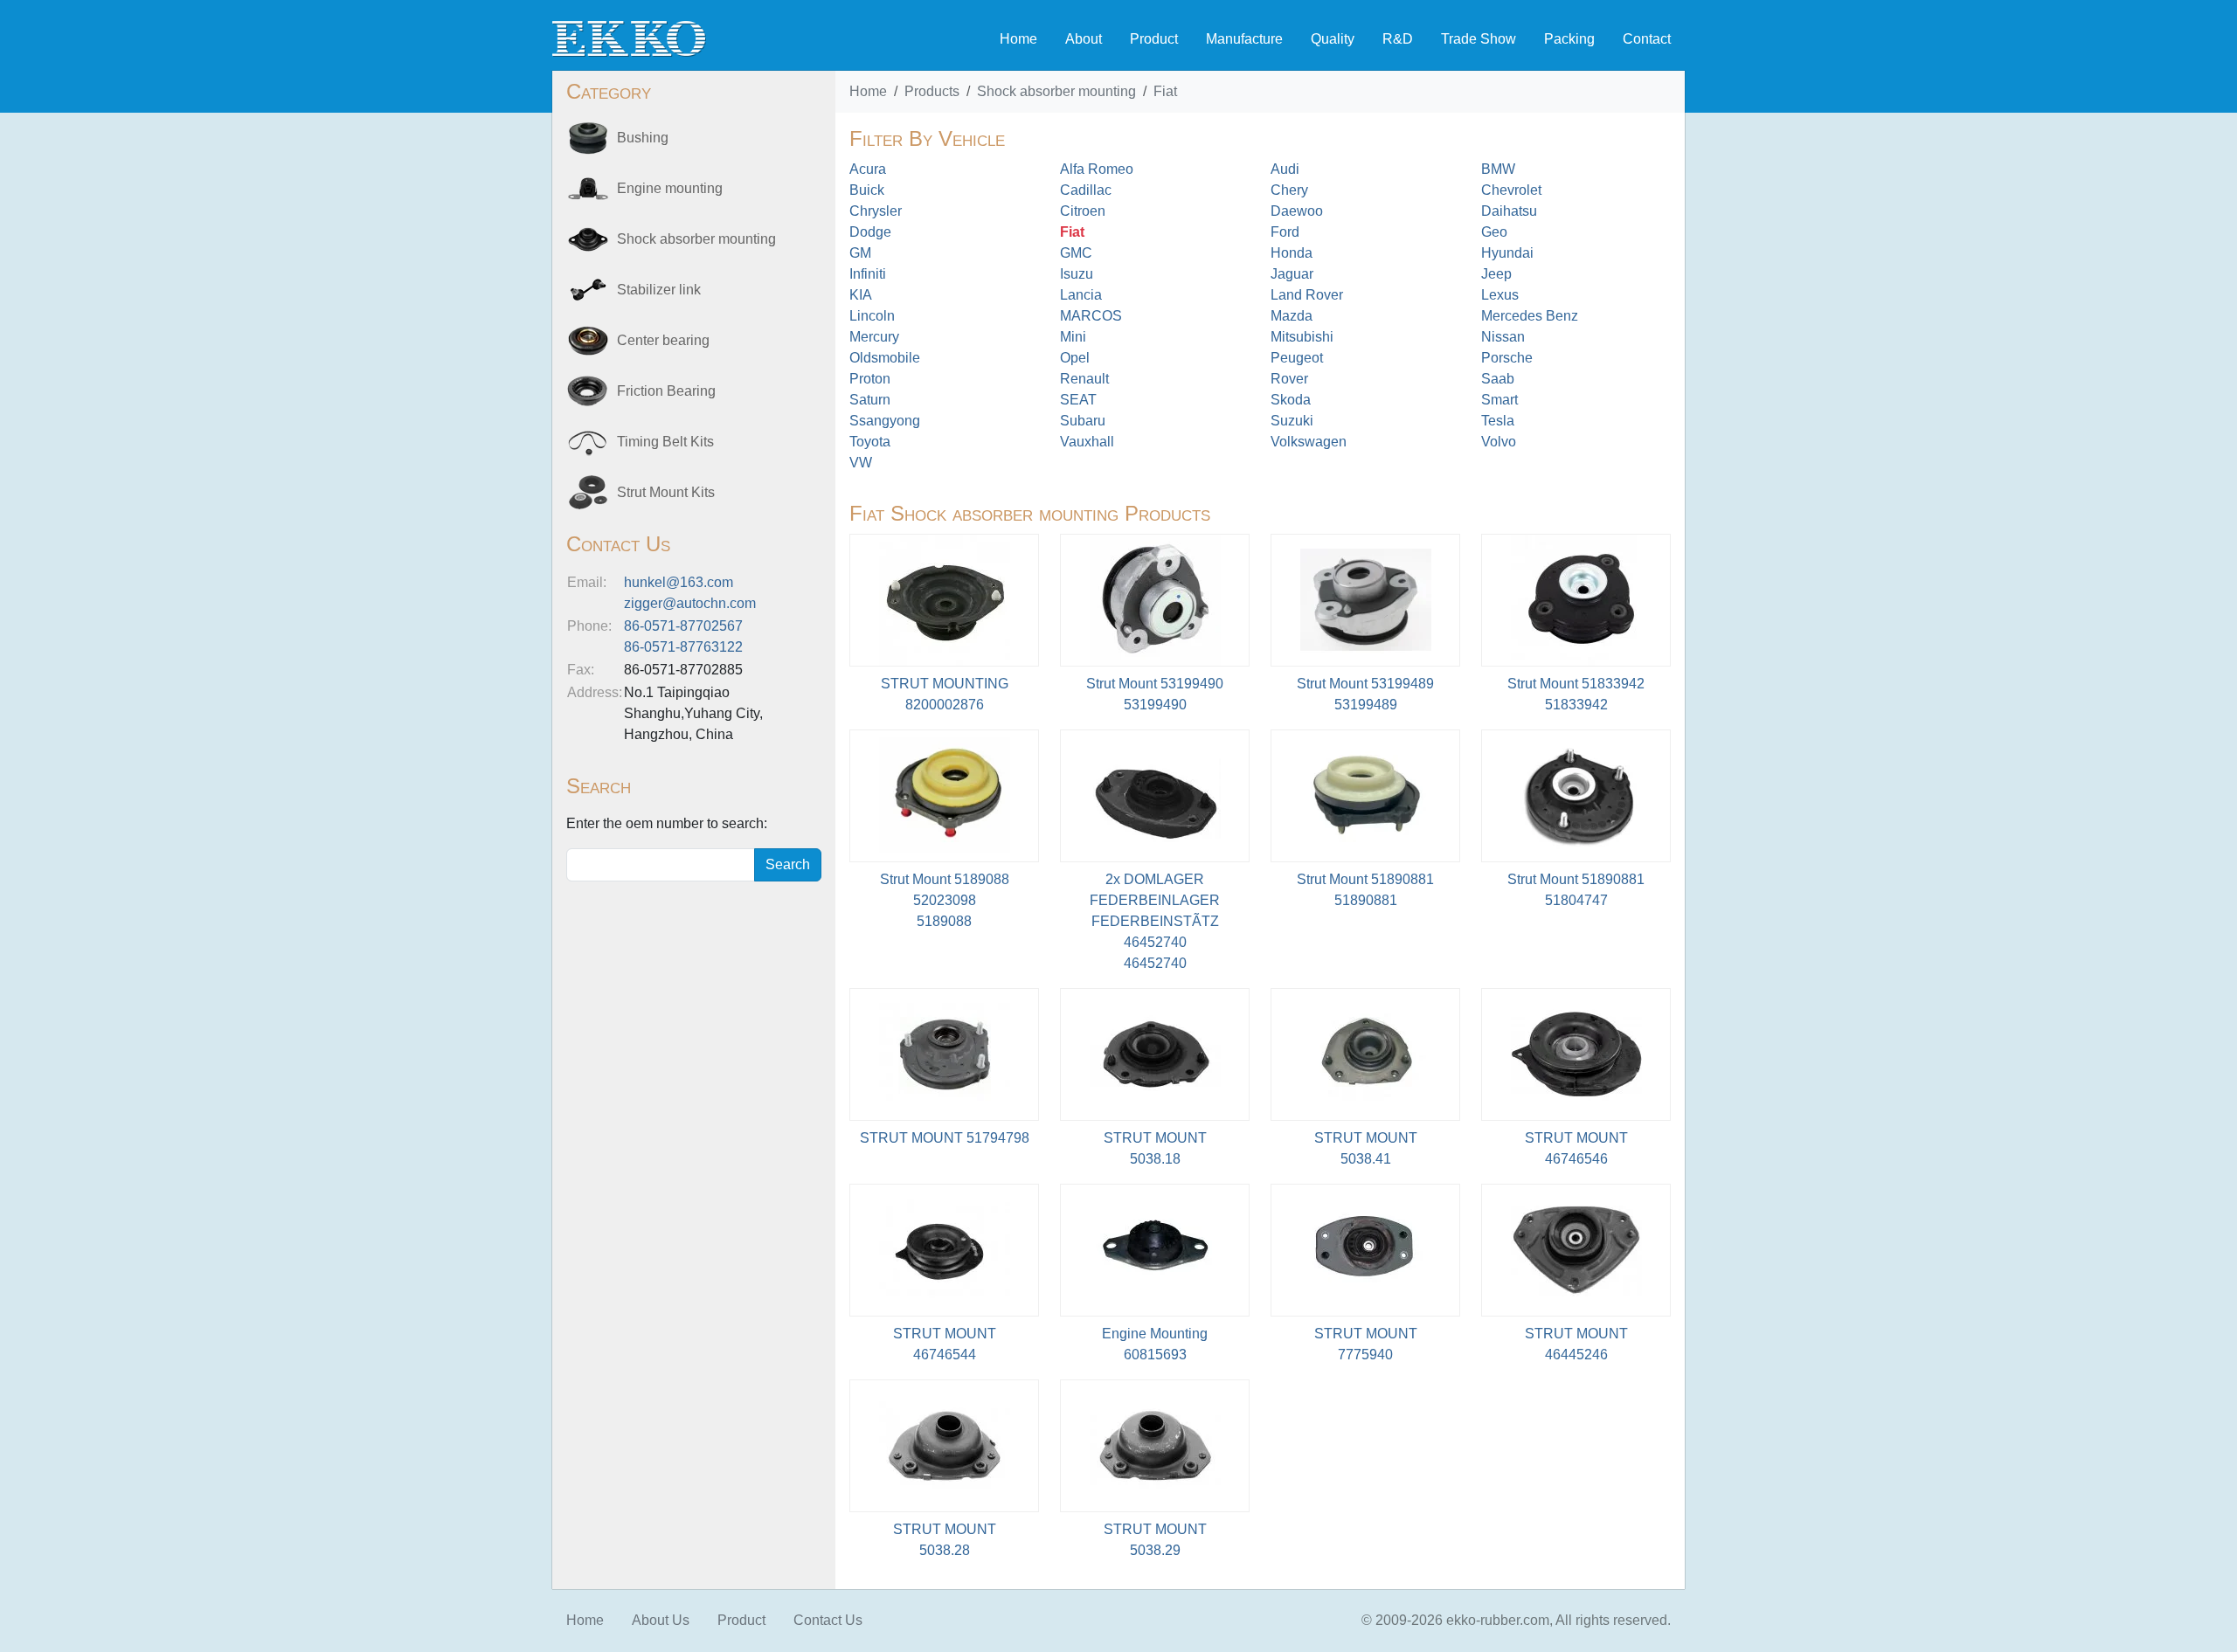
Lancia (1081, 295)
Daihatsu (1509, 211)
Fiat (1165, 91)
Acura (868, 169)
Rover (1289, 379)
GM (860, 253)
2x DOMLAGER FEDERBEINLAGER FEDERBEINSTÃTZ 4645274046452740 (1155, 921)
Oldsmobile (885, 358)
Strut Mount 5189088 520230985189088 (945, 900)
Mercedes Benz (1530, 316)
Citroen (1083, 211)
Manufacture (1244, 39)
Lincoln (872, 316)
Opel (1075, 358)
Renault (1084, 379)
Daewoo (1297, 211)
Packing (1569, 39)
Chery (1289, 190)
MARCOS (1091, 316)
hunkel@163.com (679, 582)
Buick (867, 190)
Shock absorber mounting (1056, 91)
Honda (1292, 253)
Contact (1647, 39)
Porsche (1507, 358)
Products (932, 91)
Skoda (1291, 400)
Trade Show (1479, 39)
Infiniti (868, 274)
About (1084, 39)
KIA (861, 295)
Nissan (1503, 337)
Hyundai (1507, 253)
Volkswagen (1309, 442)
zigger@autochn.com (690, 603)
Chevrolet (1511, 190)
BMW (1498, 169)
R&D (1398, 39)
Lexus (1500, 295)
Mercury (874, 337)
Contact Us (828, 1620)
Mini (1073, 337)
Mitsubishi (1302, 337)
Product (1154, 39)
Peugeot (1297, 358)
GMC (1076, 253)
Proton (870, 379)
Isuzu (1077, 274)
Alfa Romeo (1097, 169)
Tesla (1498, 421)
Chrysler (876, 211)
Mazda (1292, 316)
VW (861, 463)
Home (1018, 39)
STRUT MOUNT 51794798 (945, 1138)
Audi (1285, 169)
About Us (661, 1620)
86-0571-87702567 (683, 626)
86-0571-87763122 (683, 647)
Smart (1499, 400)
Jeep (1496, 274)
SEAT (1078, 400)
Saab (1498, 379)
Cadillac (1086, 190)
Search (788, 864)
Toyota (870, 442)
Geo (1494, 232)
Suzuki (1292, 421)
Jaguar (1292, 274)
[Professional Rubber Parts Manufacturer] (629, 38)
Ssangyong (885, 421)
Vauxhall (1087, 442)
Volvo (1499, 442)
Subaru (1083, 421)
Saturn (870, 400)
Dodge (870, 232)
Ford (1285, 232)
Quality (1333, 39)
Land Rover (1307, 295)
